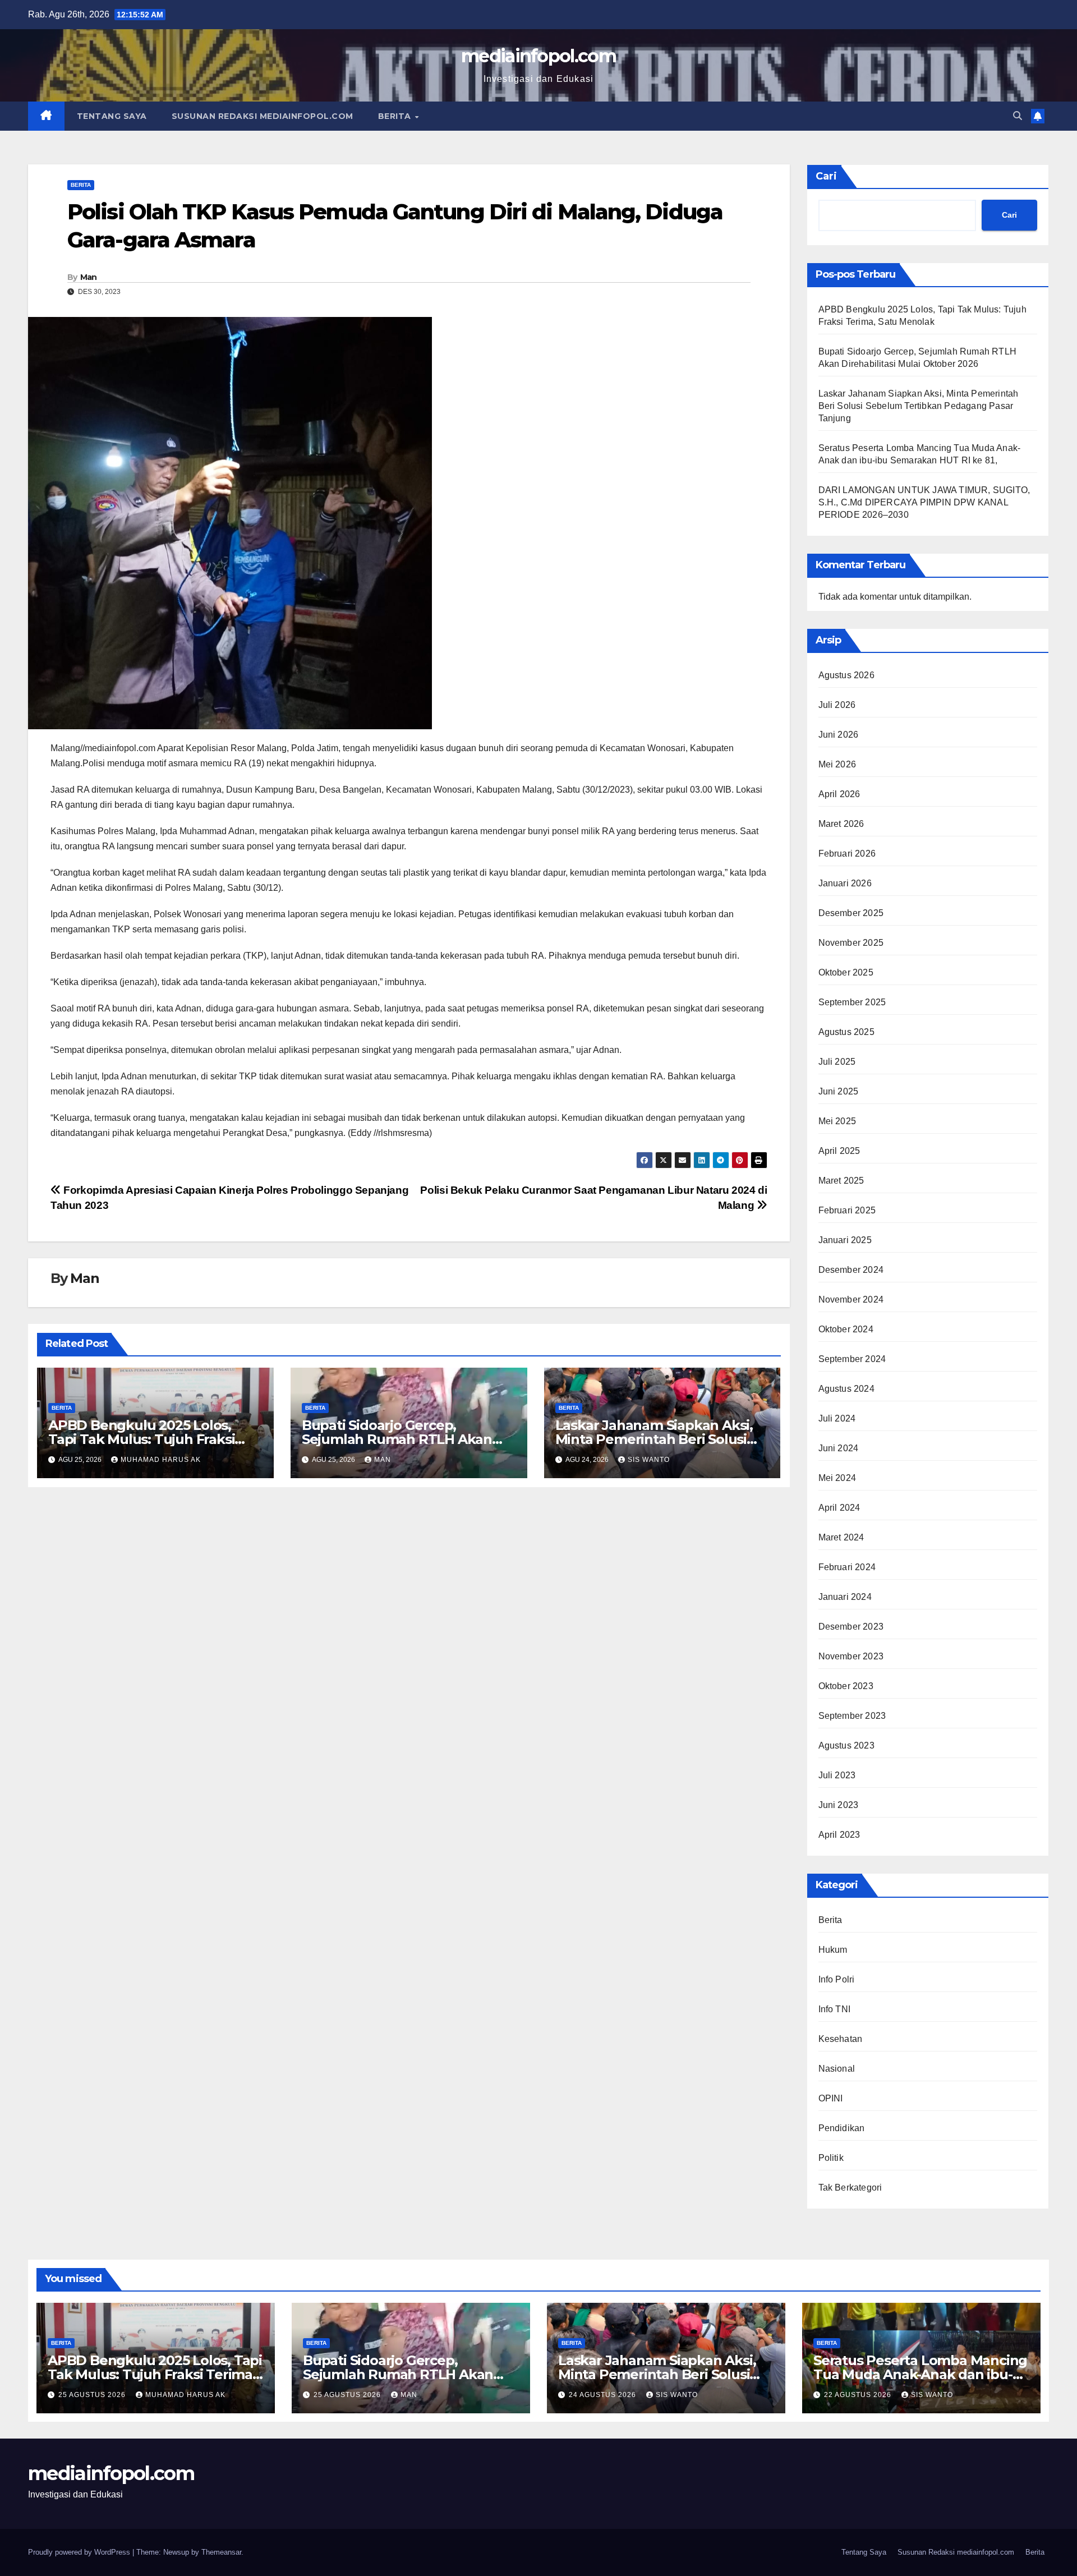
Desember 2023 (851, 1627)
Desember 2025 (851, 913)
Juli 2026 (837, 705)
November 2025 (851, 943)
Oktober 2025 (846, 972)
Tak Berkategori (850, 2188)
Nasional (837, 2069)
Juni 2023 (839, 1805)
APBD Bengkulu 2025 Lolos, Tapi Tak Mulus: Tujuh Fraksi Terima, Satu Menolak (141, 1439)
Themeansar (221, 2552)
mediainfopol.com (538, 56)
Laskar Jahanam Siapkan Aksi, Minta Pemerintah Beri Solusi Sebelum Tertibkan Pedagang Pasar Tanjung (919, 406)
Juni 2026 (839, 735)
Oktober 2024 (846, 1329)
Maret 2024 (841, 1537)
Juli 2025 (837, 1062)
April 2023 (839, 1835)
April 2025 (839, 1151)
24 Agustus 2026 (604, 2395)
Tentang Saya (112, 116)
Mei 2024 (837, 1478)
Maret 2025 (841, 1181)
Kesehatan (841, 2039)
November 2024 (851, 1300)
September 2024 (852, 1359)
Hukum (833, 1950)
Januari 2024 (845, 1597)
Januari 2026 (845, 883)
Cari (826, 176)
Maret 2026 (841, 824)
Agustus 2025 (846, 1032)
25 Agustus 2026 (93, 2395)
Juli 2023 (837, 1775)
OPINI (831, 2098)
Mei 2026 (837, 764)
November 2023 (851, 1656)
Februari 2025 (847, 1210)
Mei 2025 (837, 1121)
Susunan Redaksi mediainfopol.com (263, 116)
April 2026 (839, 794)
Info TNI (835, 2009)
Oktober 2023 (846, 1686)
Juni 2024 (839, 1448)
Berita (396, 116)
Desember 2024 (851, 1270)
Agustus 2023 (846, 1745)
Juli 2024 (837, 1418)
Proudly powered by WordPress (80, 2552)
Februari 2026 (847, 854)
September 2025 (852, 1002)
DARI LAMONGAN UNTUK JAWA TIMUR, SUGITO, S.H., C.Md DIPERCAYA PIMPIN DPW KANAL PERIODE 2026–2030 (924, 502)
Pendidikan (842, 2128)
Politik (831, 2158)
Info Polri (837, 1979)
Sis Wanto (649, 1460)
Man (89, 277)
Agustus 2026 (846, 675)
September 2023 (852, 1716)
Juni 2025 (839, 1091)
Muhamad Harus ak (161, 1460)
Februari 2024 (847, 1567)
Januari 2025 (845, 1240)
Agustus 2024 (846, 1389)
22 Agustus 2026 (859, 2395)
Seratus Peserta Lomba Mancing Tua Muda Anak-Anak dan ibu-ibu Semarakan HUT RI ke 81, (920, 2374)
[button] (1018, 116)
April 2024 (839, 1508)
